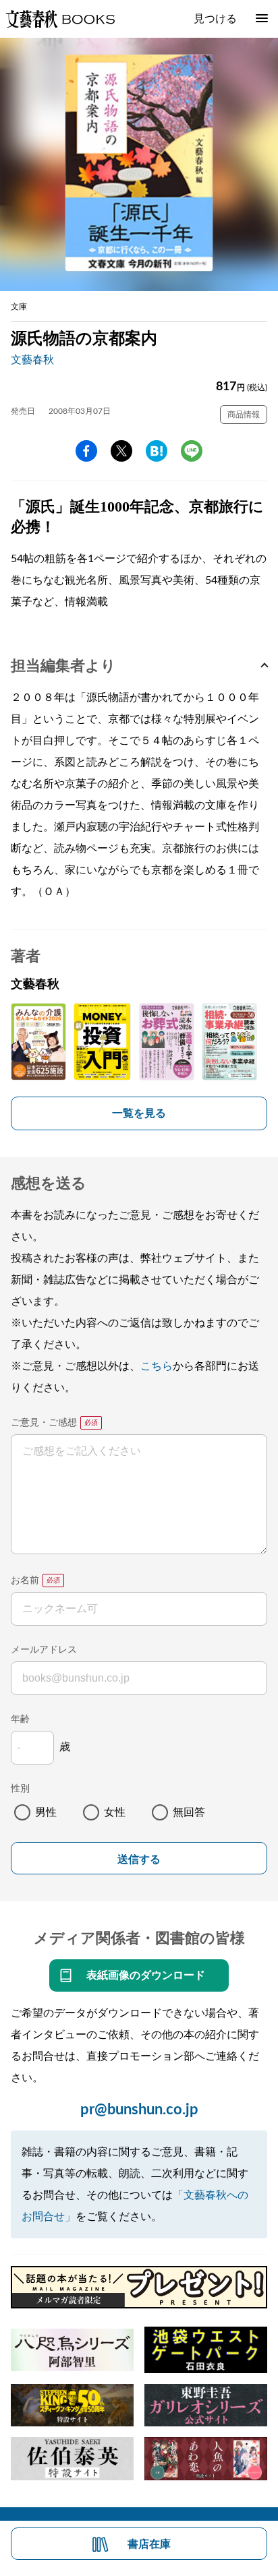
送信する (139, 1859)
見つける (215, 19)
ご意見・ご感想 (44, 1423)
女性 (115, 1812)
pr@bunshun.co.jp (139, 2110)
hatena (157, 451)
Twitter (121, 451)
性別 (20, 1789)
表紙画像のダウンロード (146, 1975)
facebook (86, 451)
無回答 (189, 1812)
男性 (46, 1812)
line (192, 451)
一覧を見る (139, 1113)
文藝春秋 (32, 360)
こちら (157, 1366)
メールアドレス (44, 1650)
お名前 (25, 1581)
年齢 (20, 1719)
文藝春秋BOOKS (60, 19)
